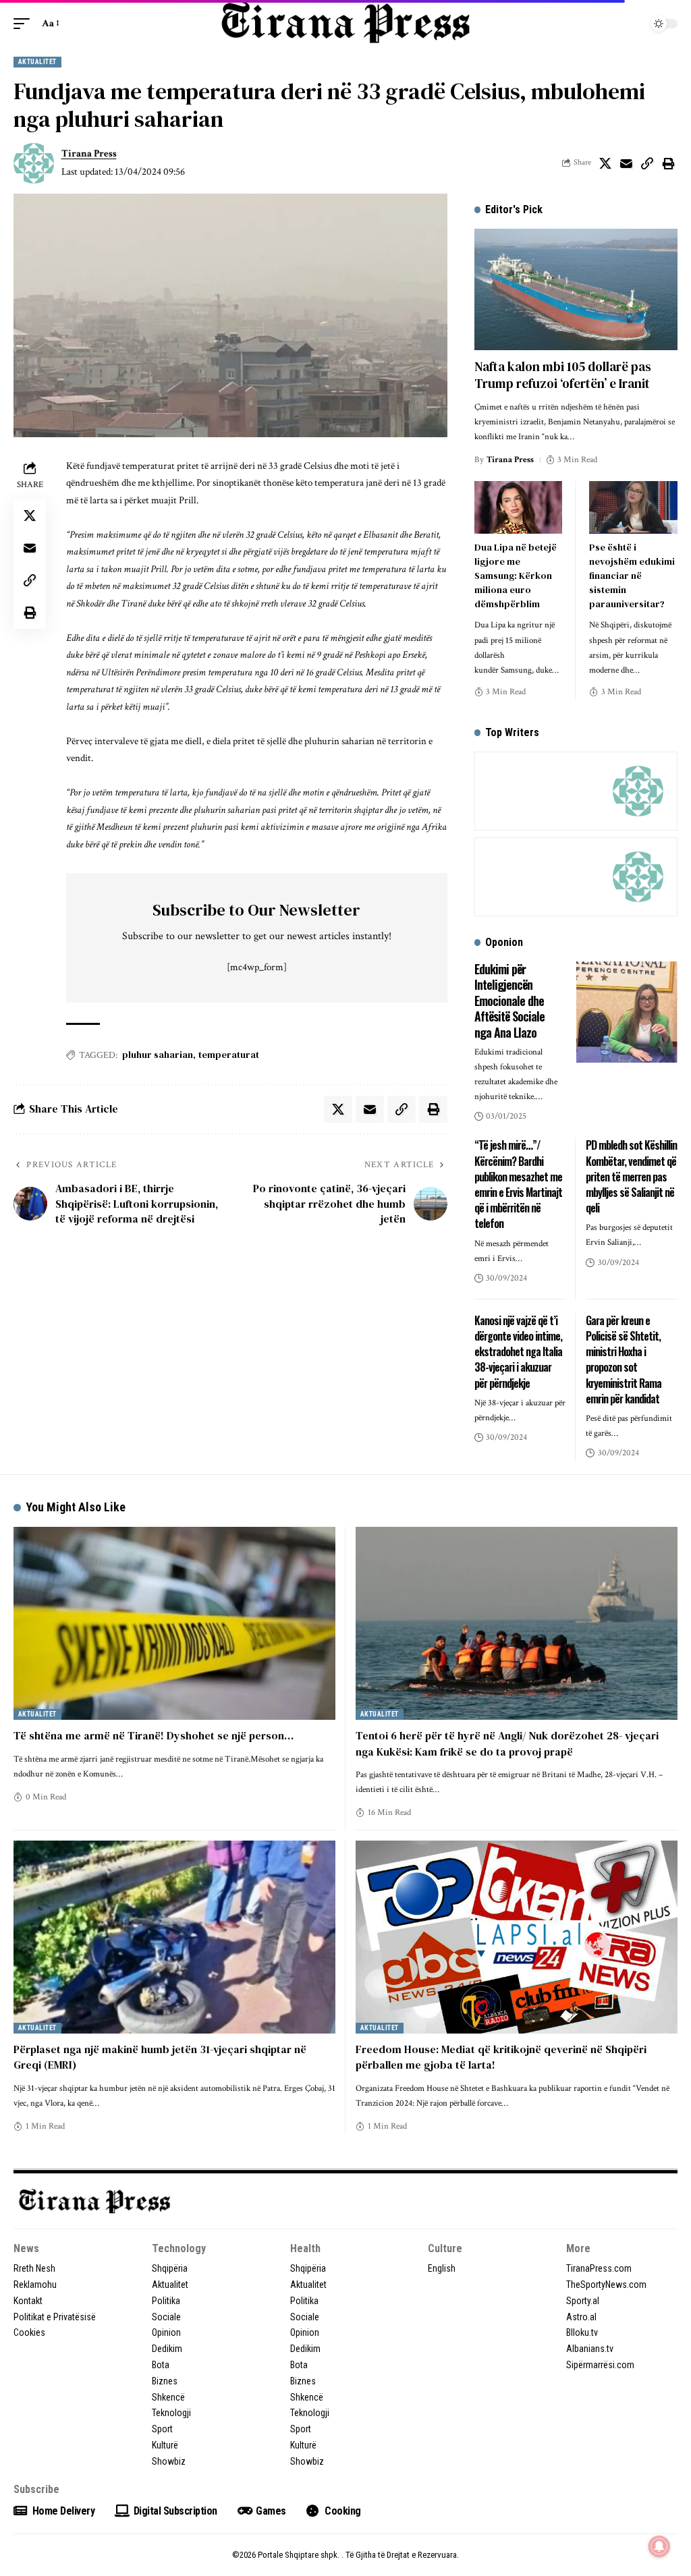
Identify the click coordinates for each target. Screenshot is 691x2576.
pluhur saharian (158, 1055)
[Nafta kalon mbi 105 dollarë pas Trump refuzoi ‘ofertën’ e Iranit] (576, 290)
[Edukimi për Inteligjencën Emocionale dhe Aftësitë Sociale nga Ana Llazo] (627, 1012)
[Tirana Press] (345, 23)
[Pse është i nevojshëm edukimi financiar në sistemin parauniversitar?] (633, 507)
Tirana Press (89, 153)
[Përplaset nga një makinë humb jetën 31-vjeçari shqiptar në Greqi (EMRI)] (174, 1937)
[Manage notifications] (659, 2546)
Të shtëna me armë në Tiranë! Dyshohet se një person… (154, 1735)
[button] (25, 24)
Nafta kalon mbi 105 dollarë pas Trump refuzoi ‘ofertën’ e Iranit (563, 375)
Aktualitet (37, 62)
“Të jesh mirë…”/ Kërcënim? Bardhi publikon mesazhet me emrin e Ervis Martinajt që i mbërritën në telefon (518, 1184)
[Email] (626, 163)
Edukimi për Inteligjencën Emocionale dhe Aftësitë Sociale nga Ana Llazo (509, 1001)
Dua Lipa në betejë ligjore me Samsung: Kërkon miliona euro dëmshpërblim (516, 576)
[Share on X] (605, 163)
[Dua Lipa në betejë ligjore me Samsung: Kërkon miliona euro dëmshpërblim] (519, 507)
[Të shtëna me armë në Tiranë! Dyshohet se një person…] (174, 1623)
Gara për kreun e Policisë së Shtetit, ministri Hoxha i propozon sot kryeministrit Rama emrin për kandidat (624, 1360)
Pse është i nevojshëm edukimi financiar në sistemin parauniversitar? (632, 576)
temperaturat (229, 1055)
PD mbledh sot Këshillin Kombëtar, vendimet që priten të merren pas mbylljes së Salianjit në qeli (631, 1176)
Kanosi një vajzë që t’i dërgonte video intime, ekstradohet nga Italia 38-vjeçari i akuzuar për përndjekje (518, 1352)
